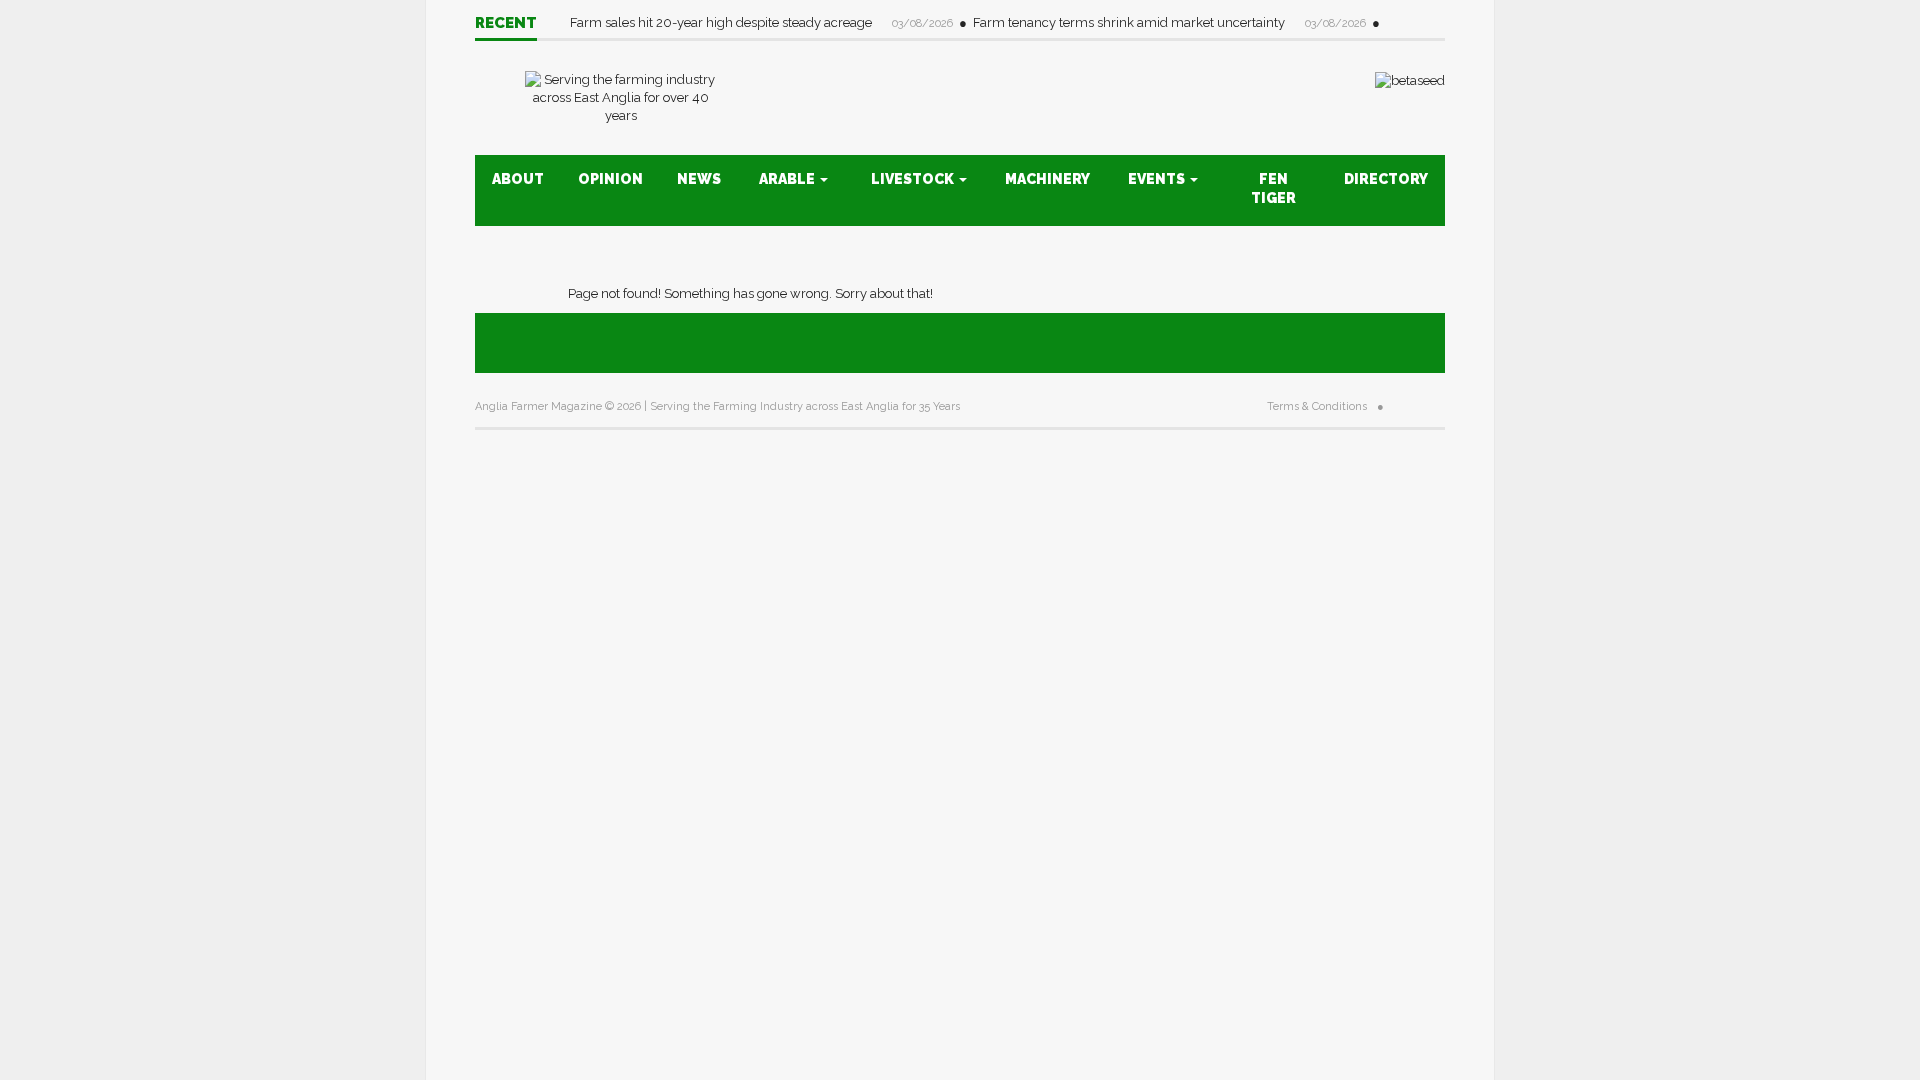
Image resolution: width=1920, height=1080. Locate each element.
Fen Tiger (1273, 188)
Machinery (1047, 179)
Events (1158, 179)
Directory (1386, 179)
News (699, 179)
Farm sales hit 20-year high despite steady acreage (722, 22)
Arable (788, 179)
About (518, 179)
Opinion (610, 179)
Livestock (914, 179)
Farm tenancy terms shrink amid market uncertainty (1130, 22)
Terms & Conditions (1317, 406)
